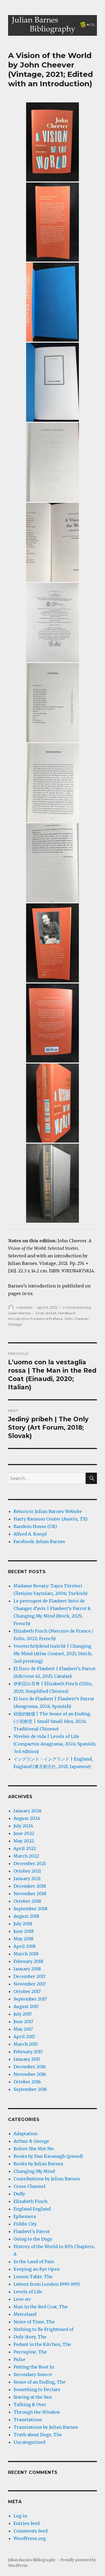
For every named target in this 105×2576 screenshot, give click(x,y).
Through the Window (37, 2412)
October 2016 (27, 2082)
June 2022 (24, 1833)
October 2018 (27, 1901)
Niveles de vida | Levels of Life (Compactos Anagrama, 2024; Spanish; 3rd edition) (55, 1744)
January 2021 (27, 1879)
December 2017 (29, 1976)
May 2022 (24, 1841)
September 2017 (30, 1999)
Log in (20, 2516)
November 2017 (30, 1984)
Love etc (22, 2299)
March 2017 (26, 2044)
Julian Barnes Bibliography (32, 2560)
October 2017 (27, 1991)
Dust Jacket (46, 1313)
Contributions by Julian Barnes (47, 2179)
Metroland (25, 2314)
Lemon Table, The (33, 2277)
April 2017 (24, 2037)
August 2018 (26, 1916)
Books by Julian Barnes (38, 2164)
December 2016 (30, 2067)
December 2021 (30, 1863)
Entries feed (27, 2523)
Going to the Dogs (33, 2239)
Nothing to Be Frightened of (43, 2329)
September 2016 (30, 2089)
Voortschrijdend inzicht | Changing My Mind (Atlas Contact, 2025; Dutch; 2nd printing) (53, 1654)
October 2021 (27, 1871)
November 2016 (30, 2074)
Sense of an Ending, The (39, 2382)
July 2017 (23, 2014)
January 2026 (28, 1811)
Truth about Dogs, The (38, 2435)
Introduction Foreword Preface (35, 1319)
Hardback (67, 1313)
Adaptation (25, 2134)
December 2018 (30, 1886)
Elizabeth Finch (30, 2201)
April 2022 (25, 1848)
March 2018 (26, 1954)
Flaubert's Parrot (32, 2231)
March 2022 (26, 1856)
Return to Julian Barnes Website (48, 1511)
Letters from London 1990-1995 (47, 2284)
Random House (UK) (35, 1526)
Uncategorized (29, 2442)
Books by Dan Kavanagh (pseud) (48, 2156)
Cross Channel (29, 2186)
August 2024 (27, 1818)
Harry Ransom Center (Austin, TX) (50, 1519)
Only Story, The (30, 2337)
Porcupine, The (30, 2352)
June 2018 (24, 1931)
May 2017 (23, 2029)
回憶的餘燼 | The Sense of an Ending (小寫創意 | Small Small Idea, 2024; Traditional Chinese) (52, 1721)
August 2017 (26, 2006)
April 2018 (24, 1946)
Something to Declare (37, 2389)
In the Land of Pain (34, 2262)
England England (32, 2209)
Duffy (19, 2194)
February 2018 (28, 1961)
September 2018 (30, 1909)
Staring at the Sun (33, 2397)
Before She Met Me (34, 2149)
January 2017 (27, 2059)
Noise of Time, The (34, 2322)
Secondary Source (33, 2374)
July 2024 (23, 1826)
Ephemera (25, 2216)
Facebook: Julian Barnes (39, 1541)
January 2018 (27, 1969)
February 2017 (28, 2052)
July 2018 (23, 1924)
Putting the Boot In (34, 2367)
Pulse (19, 2359)
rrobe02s (24, 1307)
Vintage (15, 1324)
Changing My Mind (34, 2171)
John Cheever (77, 1319)
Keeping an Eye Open (36, 2269)
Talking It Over (30, 2405)
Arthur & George (31, 2141)
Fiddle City (25, 2224)
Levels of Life (28, 2292)
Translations (28, 2420)
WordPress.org (30, 2538)
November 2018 (30, 1894)
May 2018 (23, 1939)
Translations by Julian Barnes (46, 2427)
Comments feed (30, 2531)
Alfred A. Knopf (30, 1534)
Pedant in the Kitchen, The (42, 2344)
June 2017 (23, 2022)
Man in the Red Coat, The (41, 2307)
